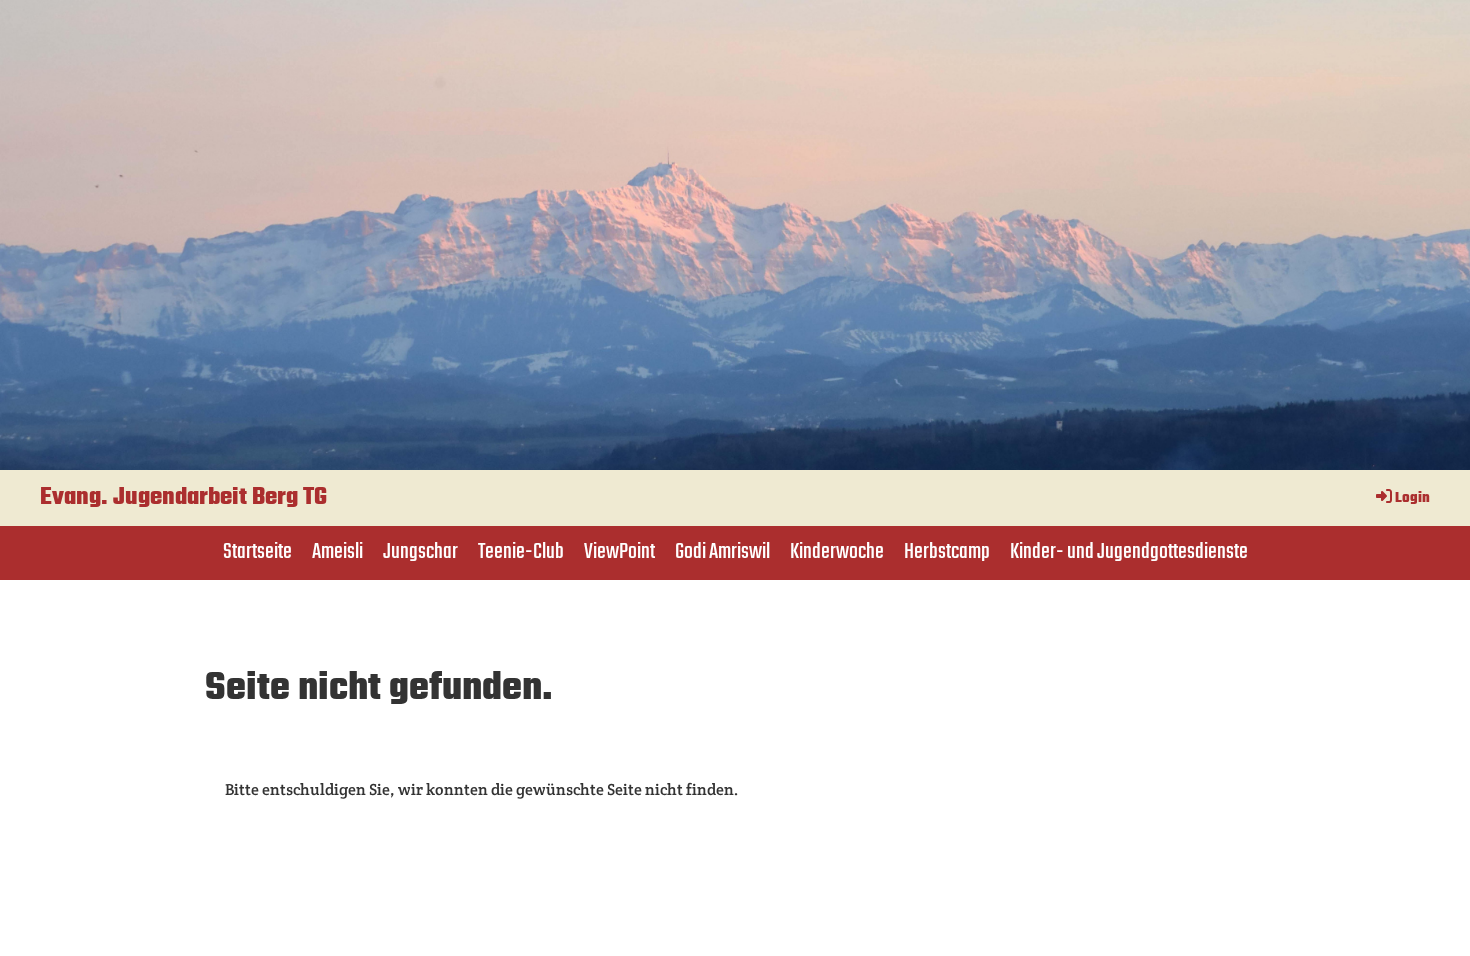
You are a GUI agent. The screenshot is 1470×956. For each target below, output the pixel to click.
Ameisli (337, 552)
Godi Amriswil (722, 552)
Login (1412, 498)
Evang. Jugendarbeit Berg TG (183, 498)
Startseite (257, 552)
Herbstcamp (947, 552)
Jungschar (420, 552)
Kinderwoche (837, 552)
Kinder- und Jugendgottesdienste (1129, 552)
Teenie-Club (521, 552)
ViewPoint (619, 552)
